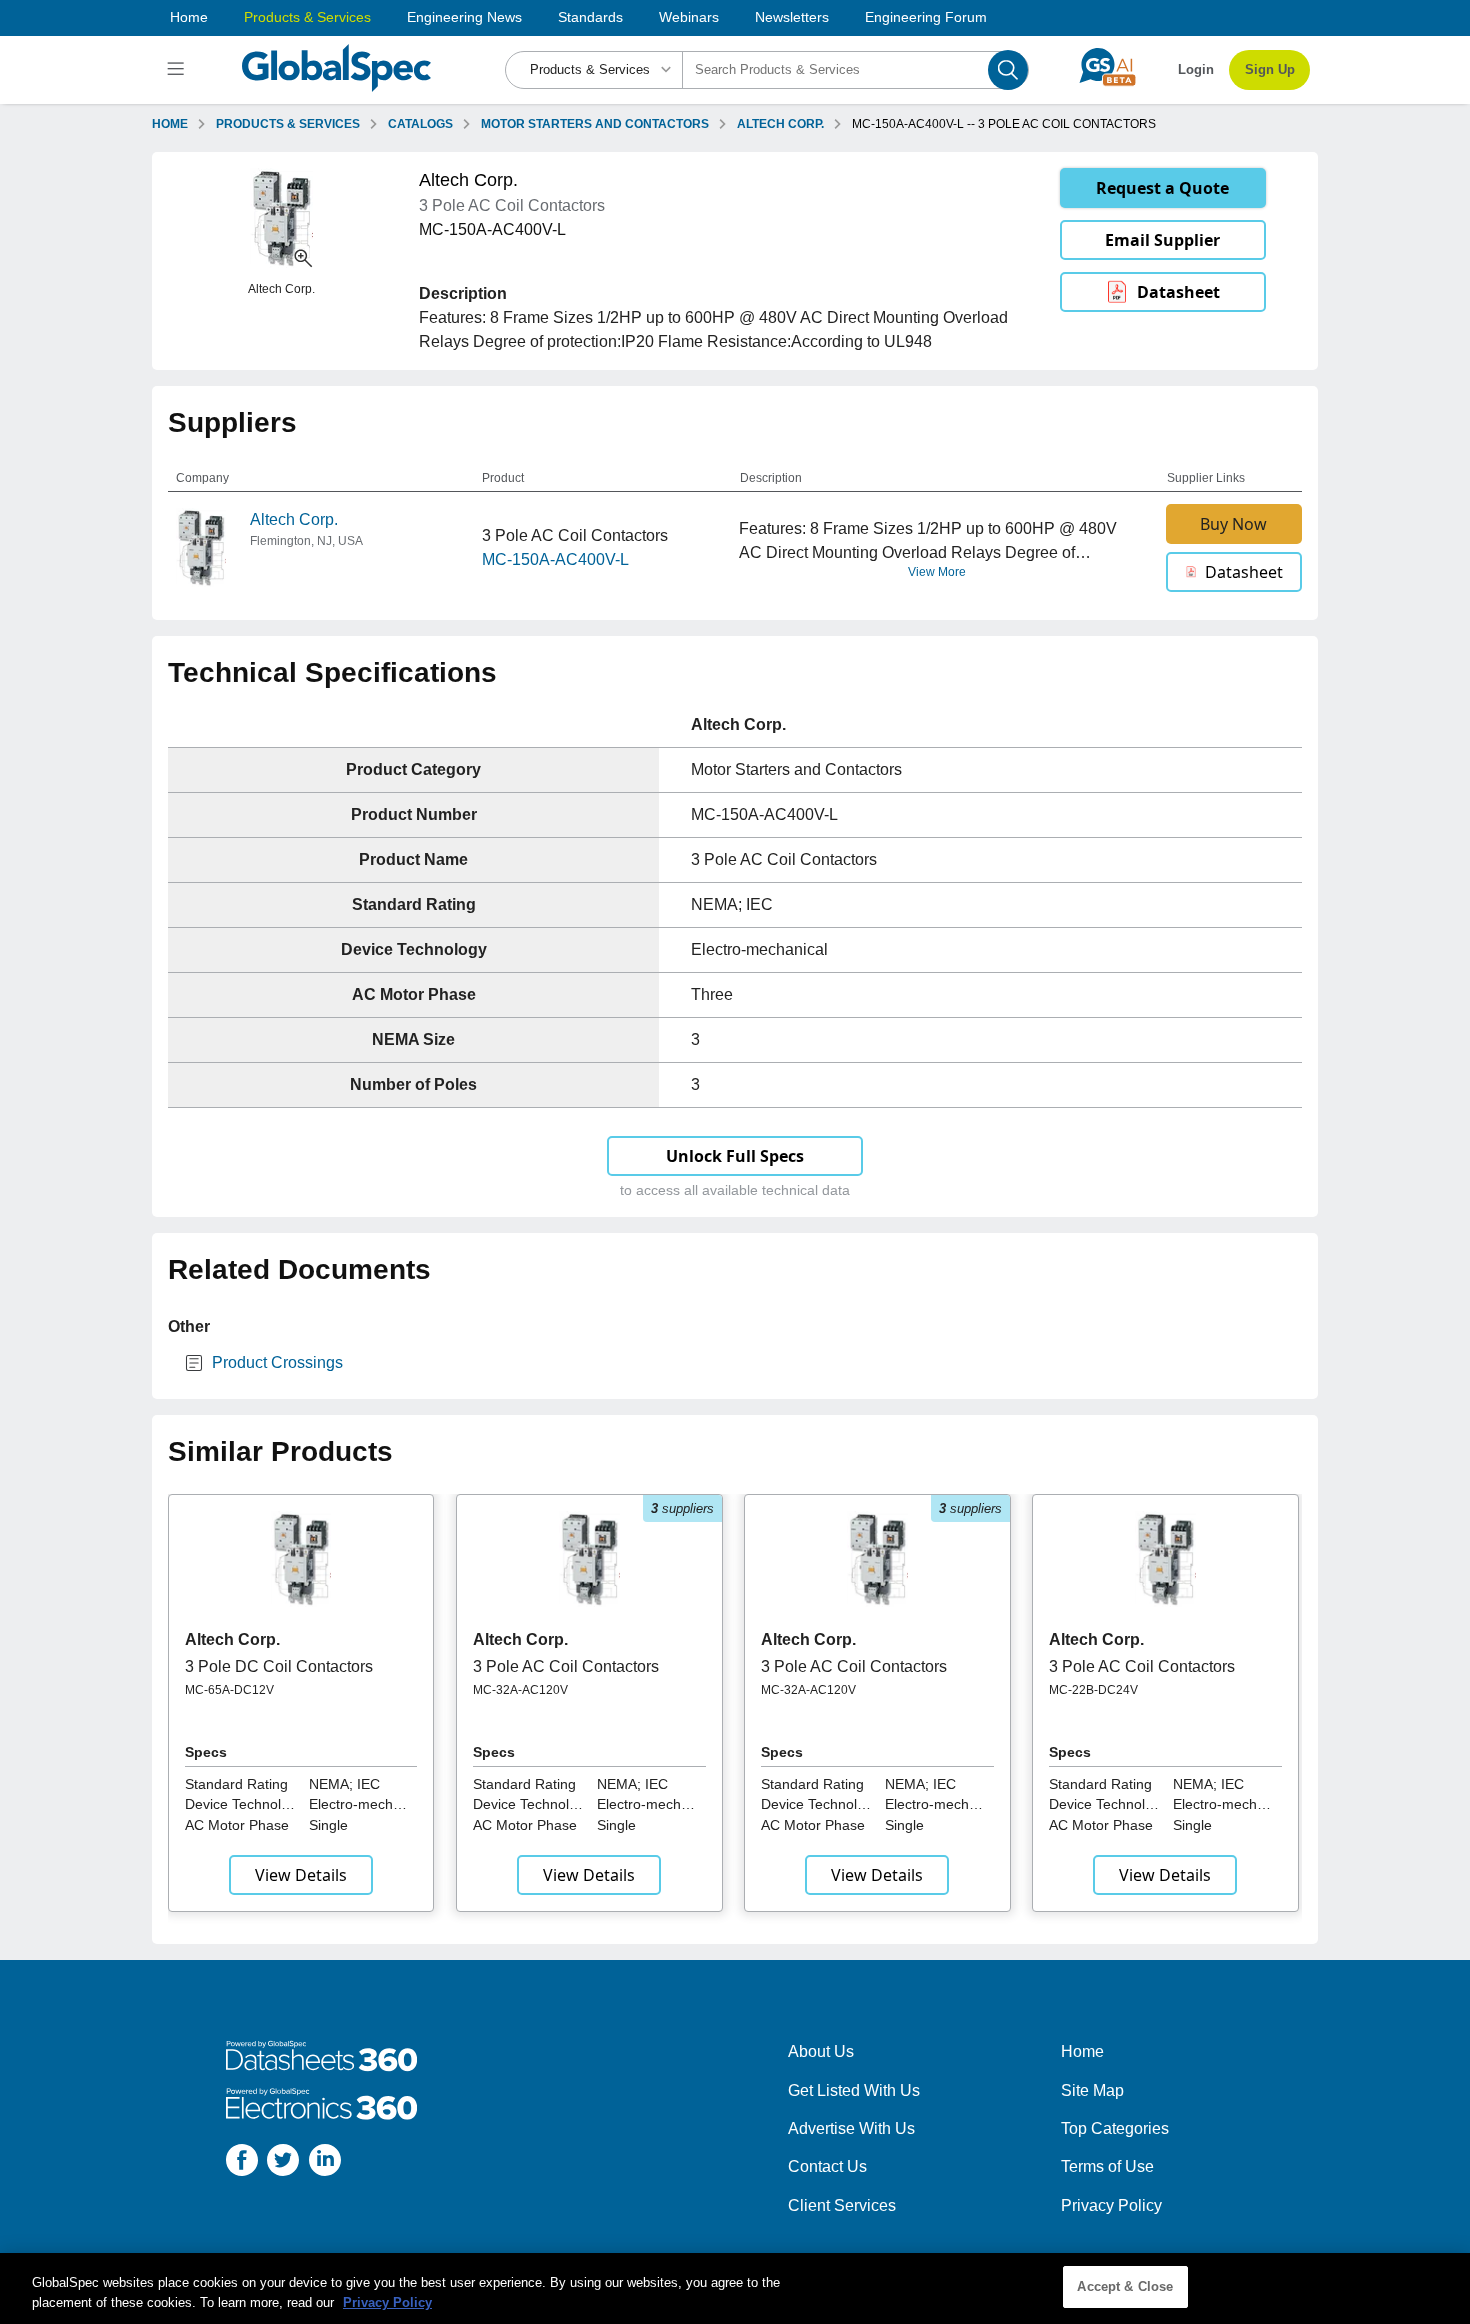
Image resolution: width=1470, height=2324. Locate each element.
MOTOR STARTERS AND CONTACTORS (595, 124)
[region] (735, 2288)
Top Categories (1115, 2128)
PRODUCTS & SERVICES (288, 124)
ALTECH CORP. (780, 124)
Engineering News (464, 17)
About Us (821, 2051)
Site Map (1092, 2090)
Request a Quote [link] (1162, 188)
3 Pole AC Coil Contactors (566, 1666)
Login (1196, 69)
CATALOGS (420, 124)
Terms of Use (1107, 2166)
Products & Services (307, 17)
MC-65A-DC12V (229, 1690)
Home (189, 17)
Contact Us (827, 2166)
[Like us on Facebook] (242, 2163)
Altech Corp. (294, 519)
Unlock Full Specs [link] (735, 1156)
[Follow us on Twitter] (283, 2163)
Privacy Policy (1111, 2205)
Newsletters (792, 17)
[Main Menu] (178, 70)
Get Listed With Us (854, 2090)
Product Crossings (277, 1362)
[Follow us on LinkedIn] (325, 2163)
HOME (170, 124)
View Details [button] (301, 1875)
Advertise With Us (851, 2128)
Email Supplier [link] (1162, 240)
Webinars (689, 17)
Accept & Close (1125, 2286)
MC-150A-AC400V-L (555, 559)
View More (937, 572)
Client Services (842, 2205)
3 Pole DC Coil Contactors (279, 1666)
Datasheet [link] (1178, 292)
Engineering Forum (926, 17)
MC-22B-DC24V (1093, 1690)
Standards (590, 17)
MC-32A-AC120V (520, 1690)
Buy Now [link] (1233, 524)
